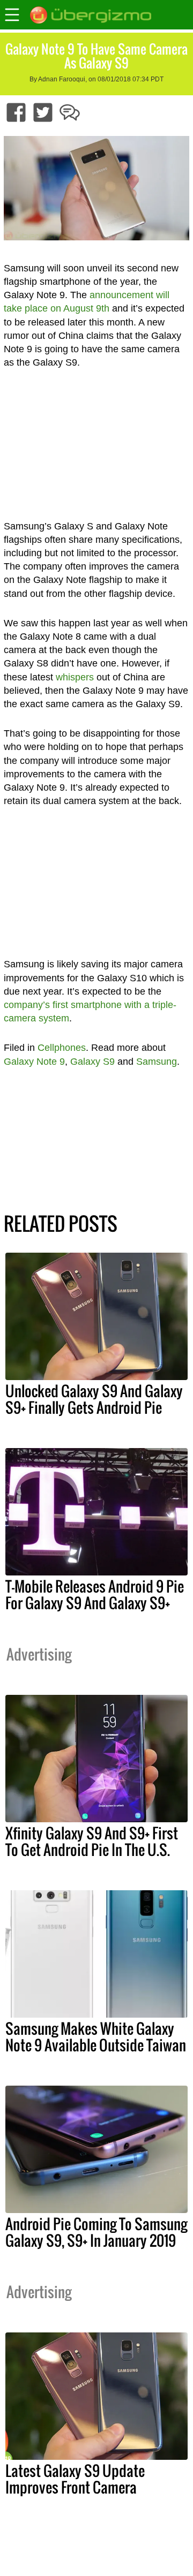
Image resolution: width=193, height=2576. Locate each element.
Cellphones (62, 1048)
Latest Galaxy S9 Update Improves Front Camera (75, 2479)
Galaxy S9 (92, 1062)
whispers (75, 677)
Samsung (157, 1062)
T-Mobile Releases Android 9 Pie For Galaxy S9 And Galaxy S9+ (95, 1594)
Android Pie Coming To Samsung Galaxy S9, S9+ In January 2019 (96, 2232)
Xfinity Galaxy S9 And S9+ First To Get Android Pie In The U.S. (92, 1841)
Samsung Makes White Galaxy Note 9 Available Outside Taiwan (96, 2037)
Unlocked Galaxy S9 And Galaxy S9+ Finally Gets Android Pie (94, 1399)
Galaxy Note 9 (34, 1062)
